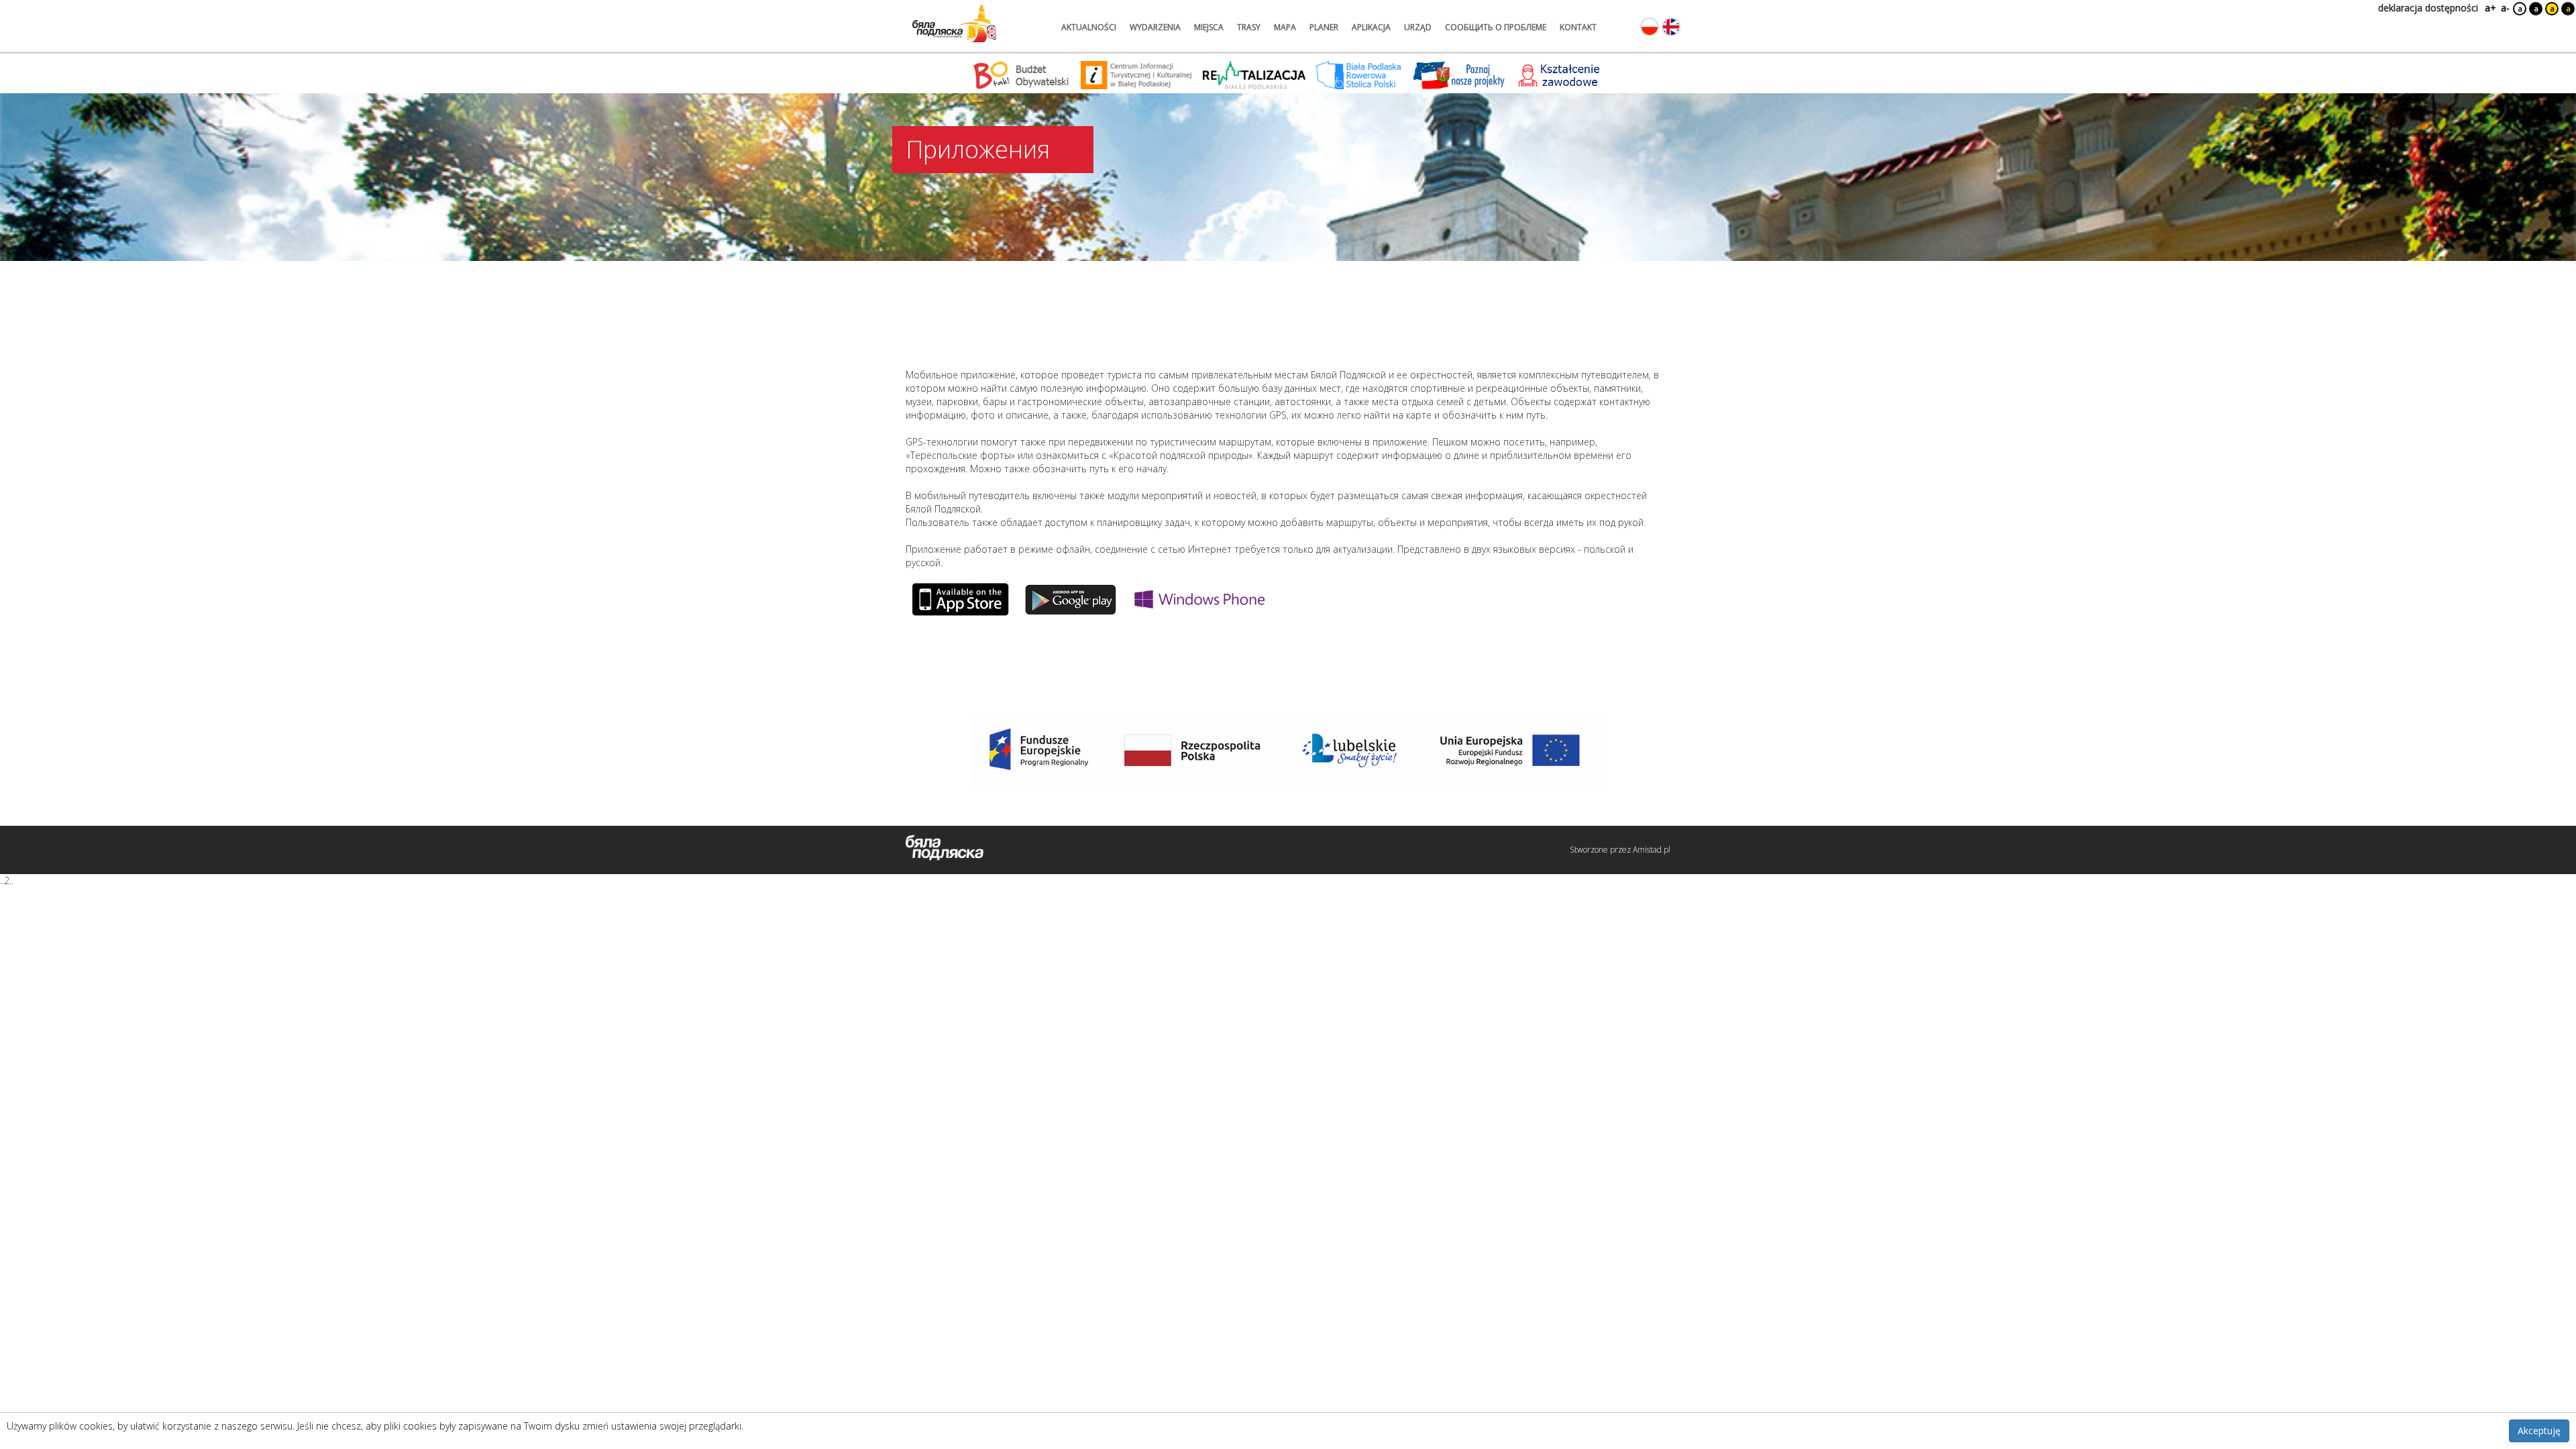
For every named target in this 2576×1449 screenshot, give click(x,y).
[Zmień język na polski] (1650, 27)
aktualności (1089, 27)
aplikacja (1371, 27)
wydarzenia (1155, 27)
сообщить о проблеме (1496, 27)
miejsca (1209, 27)
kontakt (1578, 27)
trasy (1249, 27)
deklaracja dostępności (2428, 8)
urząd (1418, 27)
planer (1324, 27)
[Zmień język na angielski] (1671, 27)
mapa (1285, 27)
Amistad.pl (1652, 850)
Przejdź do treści (39, 9)
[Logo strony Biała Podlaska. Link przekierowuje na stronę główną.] (954, 23)
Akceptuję (2539, 1431)
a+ (2489, 8)
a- (2505, 8)
